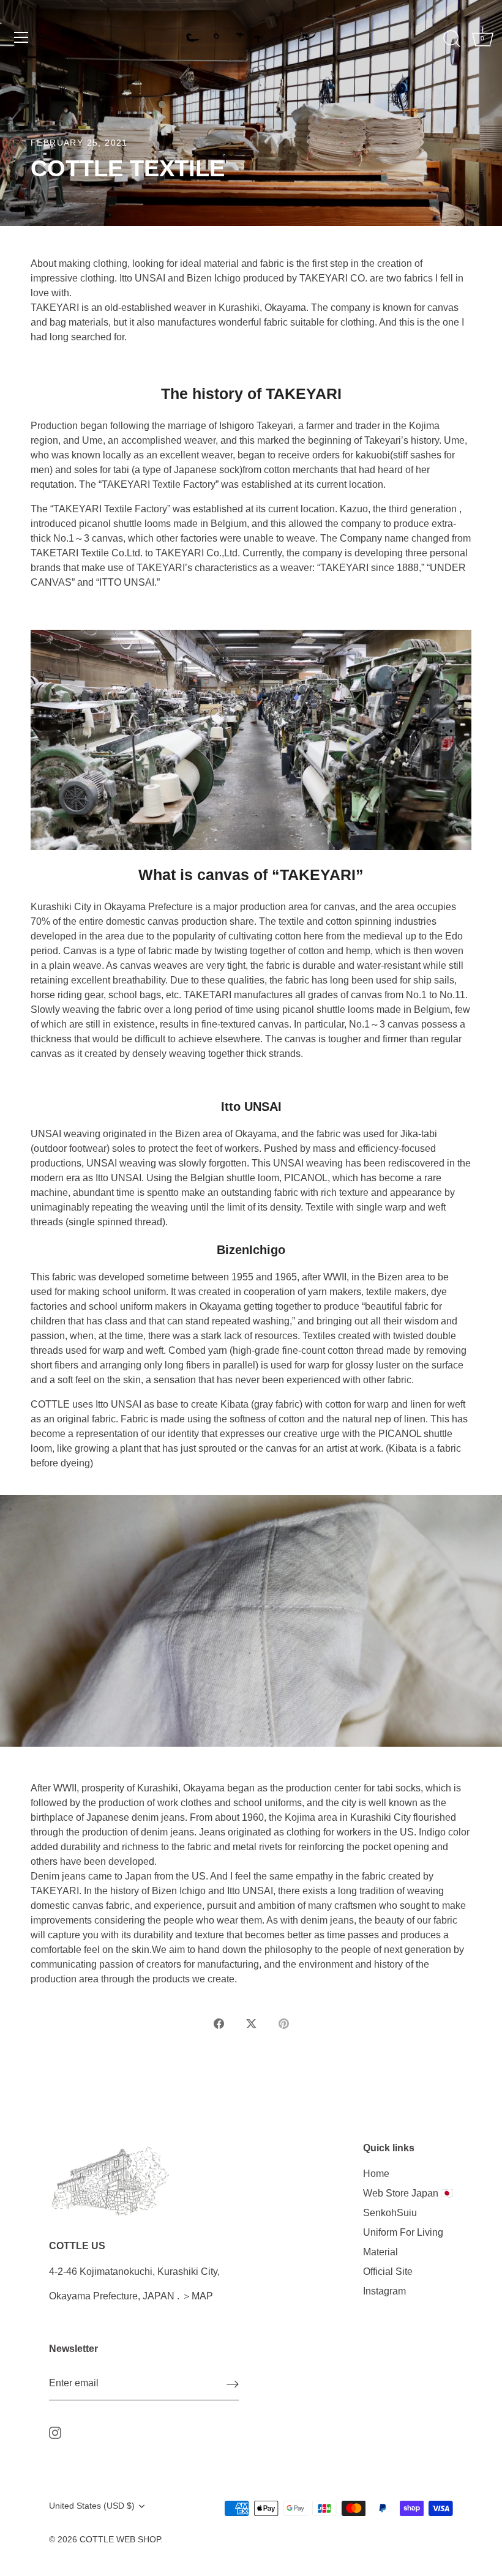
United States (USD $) (92, 2506)
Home (376, 2174)
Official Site (388, 2272)
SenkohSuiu (390, 2213)
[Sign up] (233, 2384)
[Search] (452, 39)
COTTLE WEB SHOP (120, 2540)
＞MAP (197, 2296)
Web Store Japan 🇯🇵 (408, 2193)
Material (380, 2252)
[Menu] (21, 37)
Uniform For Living (403, 2232)
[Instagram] (55, 2432)
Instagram (384, 2291)
